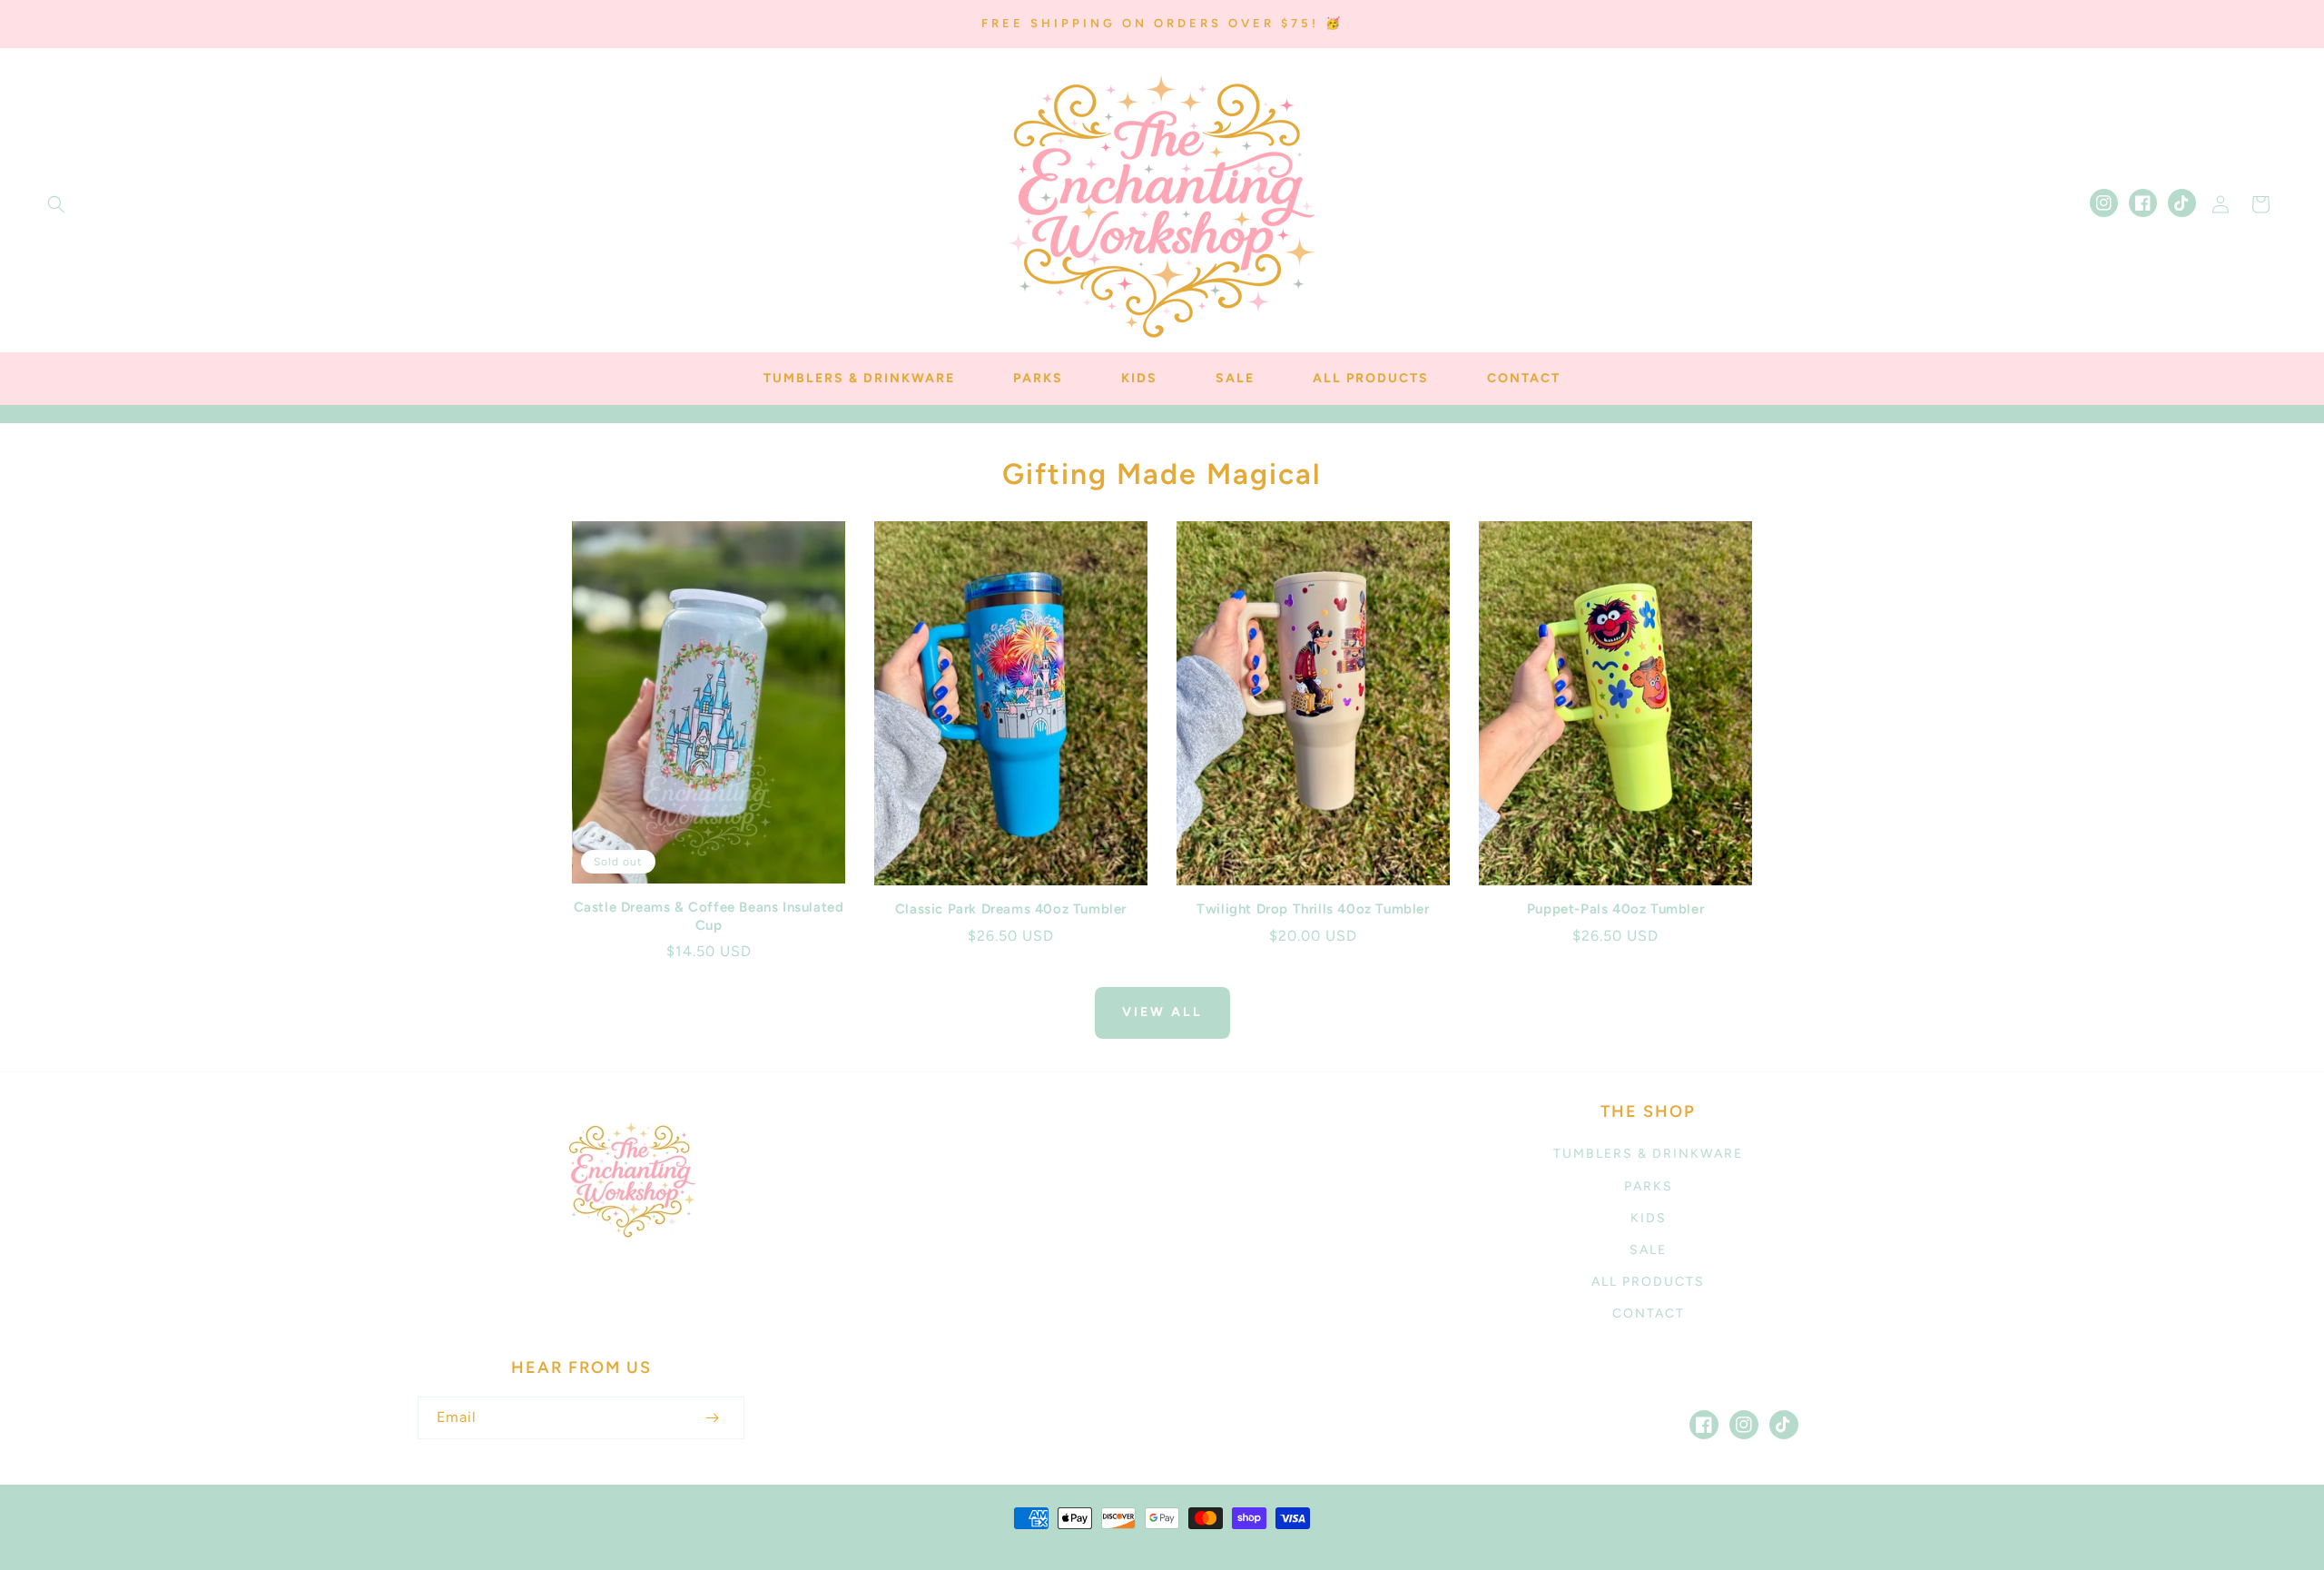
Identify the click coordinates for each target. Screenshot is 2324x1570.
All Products (1648, 1282)
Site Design (1217, 1540)
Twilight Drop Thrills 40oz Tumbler (1313, 909)
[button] (56, 204)
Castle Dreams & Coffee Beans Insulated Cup (709, 916)
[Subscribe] (712, 1418)
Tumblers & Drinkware (1648, 1154)
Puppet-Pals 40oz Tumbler (1615, 909)
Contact (1649, 1313)
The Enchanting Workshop (1052, 1540)
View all (1162, 1012)
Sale (1648, 1250)
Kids (1649, 1218)
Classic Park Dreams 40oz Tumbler (1011, 909)
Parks (1649, 1186)
